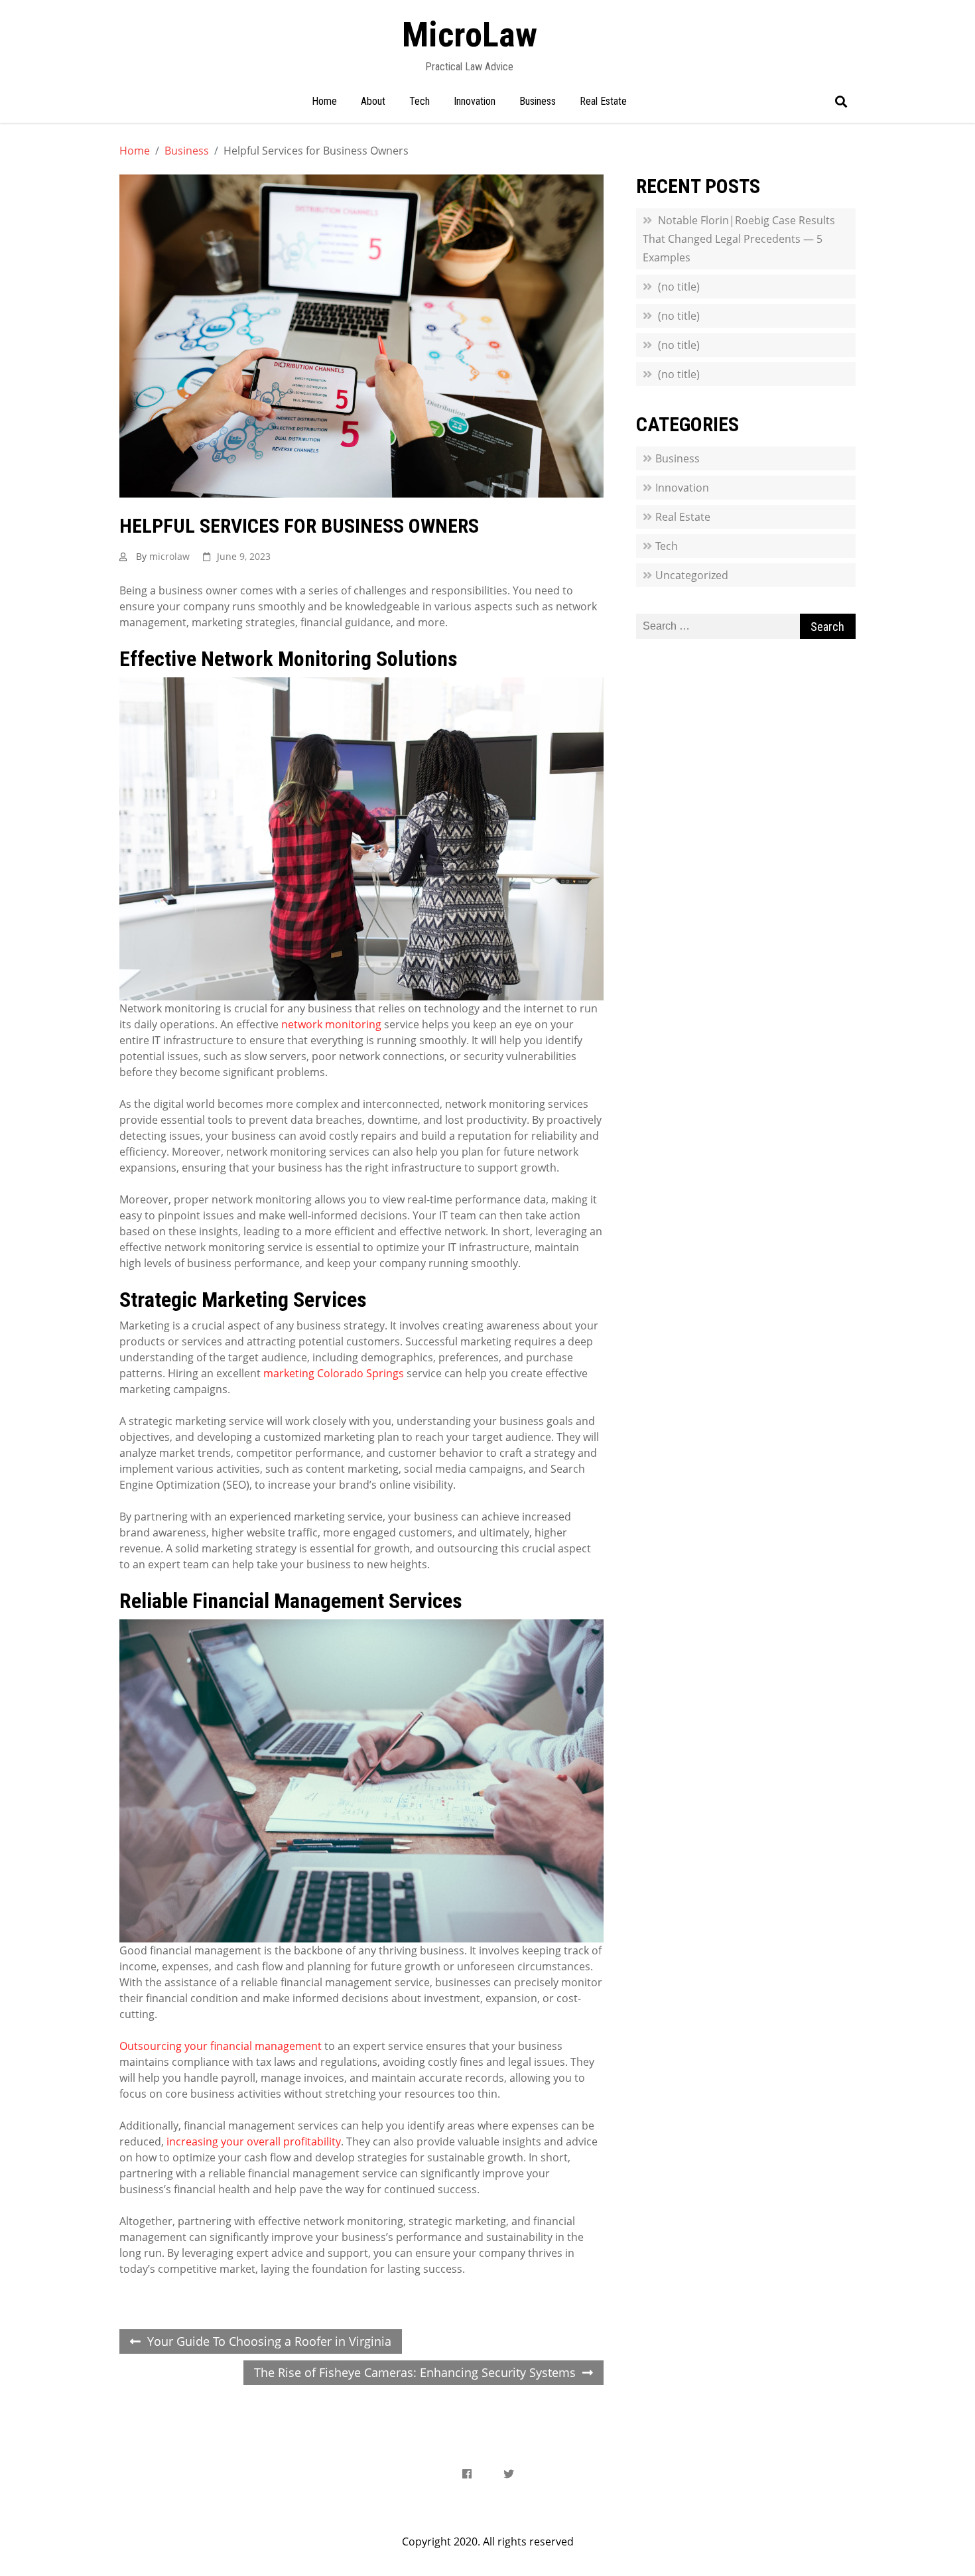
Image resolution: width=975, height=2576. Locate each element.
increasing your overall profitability (254, 2141)
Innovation (475, 101)
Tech (420, 101)
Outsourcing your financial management (221, 2046)
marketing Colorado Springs (334, 1373)
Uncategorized (692, 575)
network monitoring (331, 1024)
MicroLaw (470, 35)
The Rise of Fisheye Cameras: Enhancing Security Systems (415, 2372)
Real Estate (603, 101)
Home (324, 101)
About (373, 101)
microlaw (169, 556)
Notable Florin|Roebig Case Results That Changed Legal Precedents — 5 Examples (739, 239)
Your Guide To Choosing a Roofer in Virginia (269, 2341)
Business (538, 101)
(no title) (679, 287)
